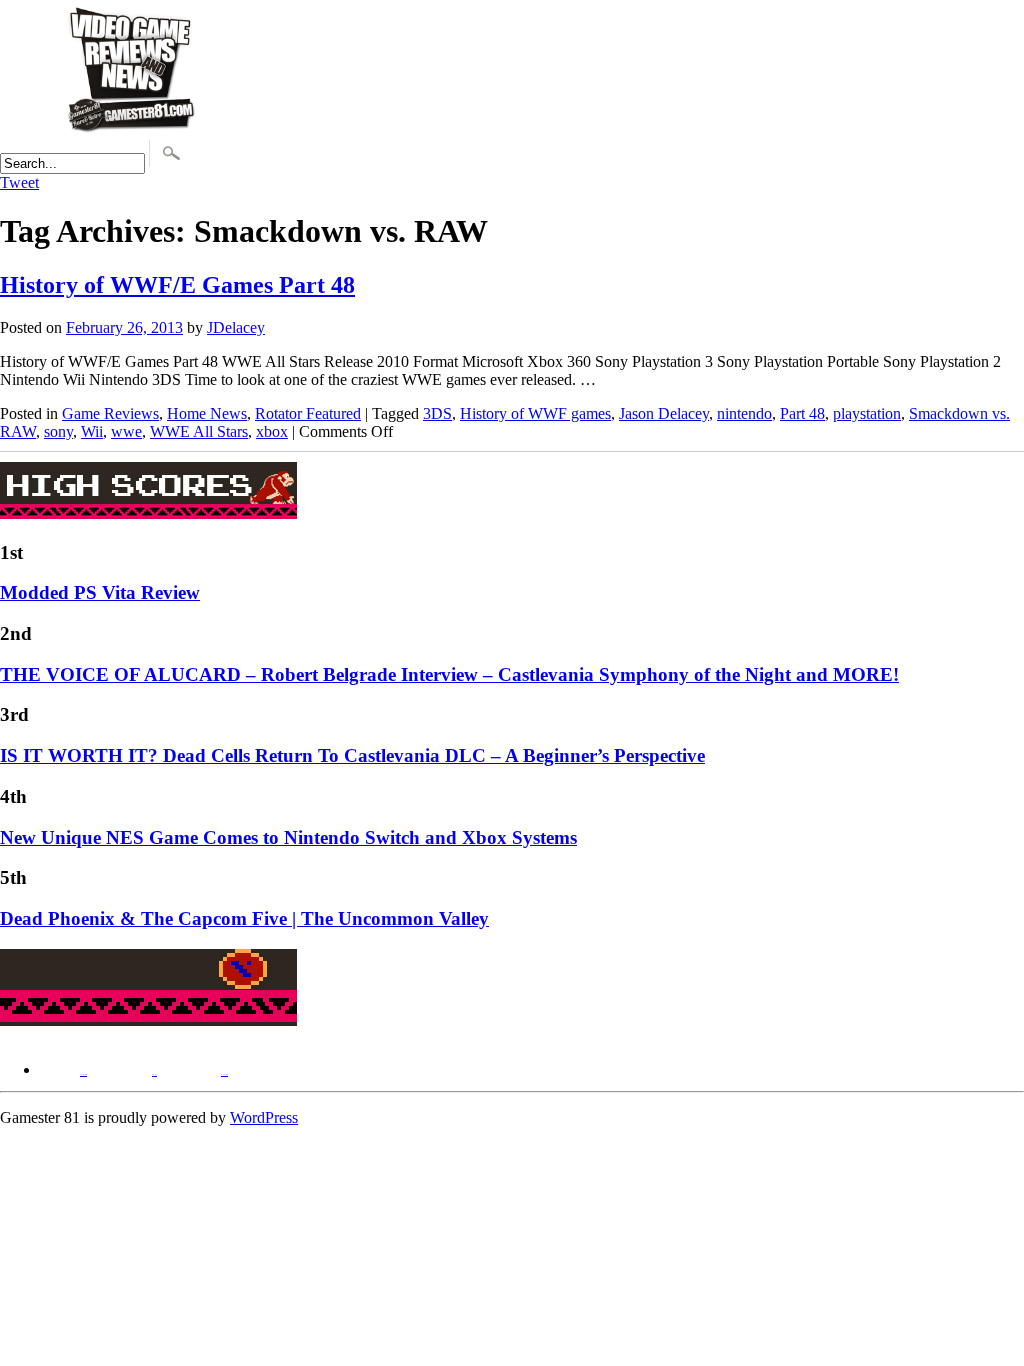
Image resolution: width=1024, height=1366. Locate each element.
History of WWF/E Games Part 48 (177, 285)
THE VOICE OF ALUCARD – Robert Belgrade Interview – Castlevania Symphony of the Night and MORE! (449, 674)
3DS (437, 413)
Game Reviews (110, 413)
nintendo (744, 413)
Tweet (19, 182)
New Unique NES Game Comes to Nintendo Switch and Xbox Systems (288, 837)
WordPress (264, 1117)
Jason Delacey (664, 413)
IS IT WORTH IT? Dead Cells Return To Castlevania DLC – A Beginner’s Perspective (352, 755)
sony (58, 431)
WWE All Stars (199, 431)
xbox (272, 431)
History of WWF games (535, 413)
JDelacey (236, 327)
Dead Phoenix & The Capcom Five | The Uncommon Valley (244, 918)
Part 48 (802, 413)
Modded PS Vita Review (100, 592)
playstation (867, 413)
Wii (92, 431)
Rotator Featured (308, 413)
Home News (207, 413)
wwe (126, 431)
